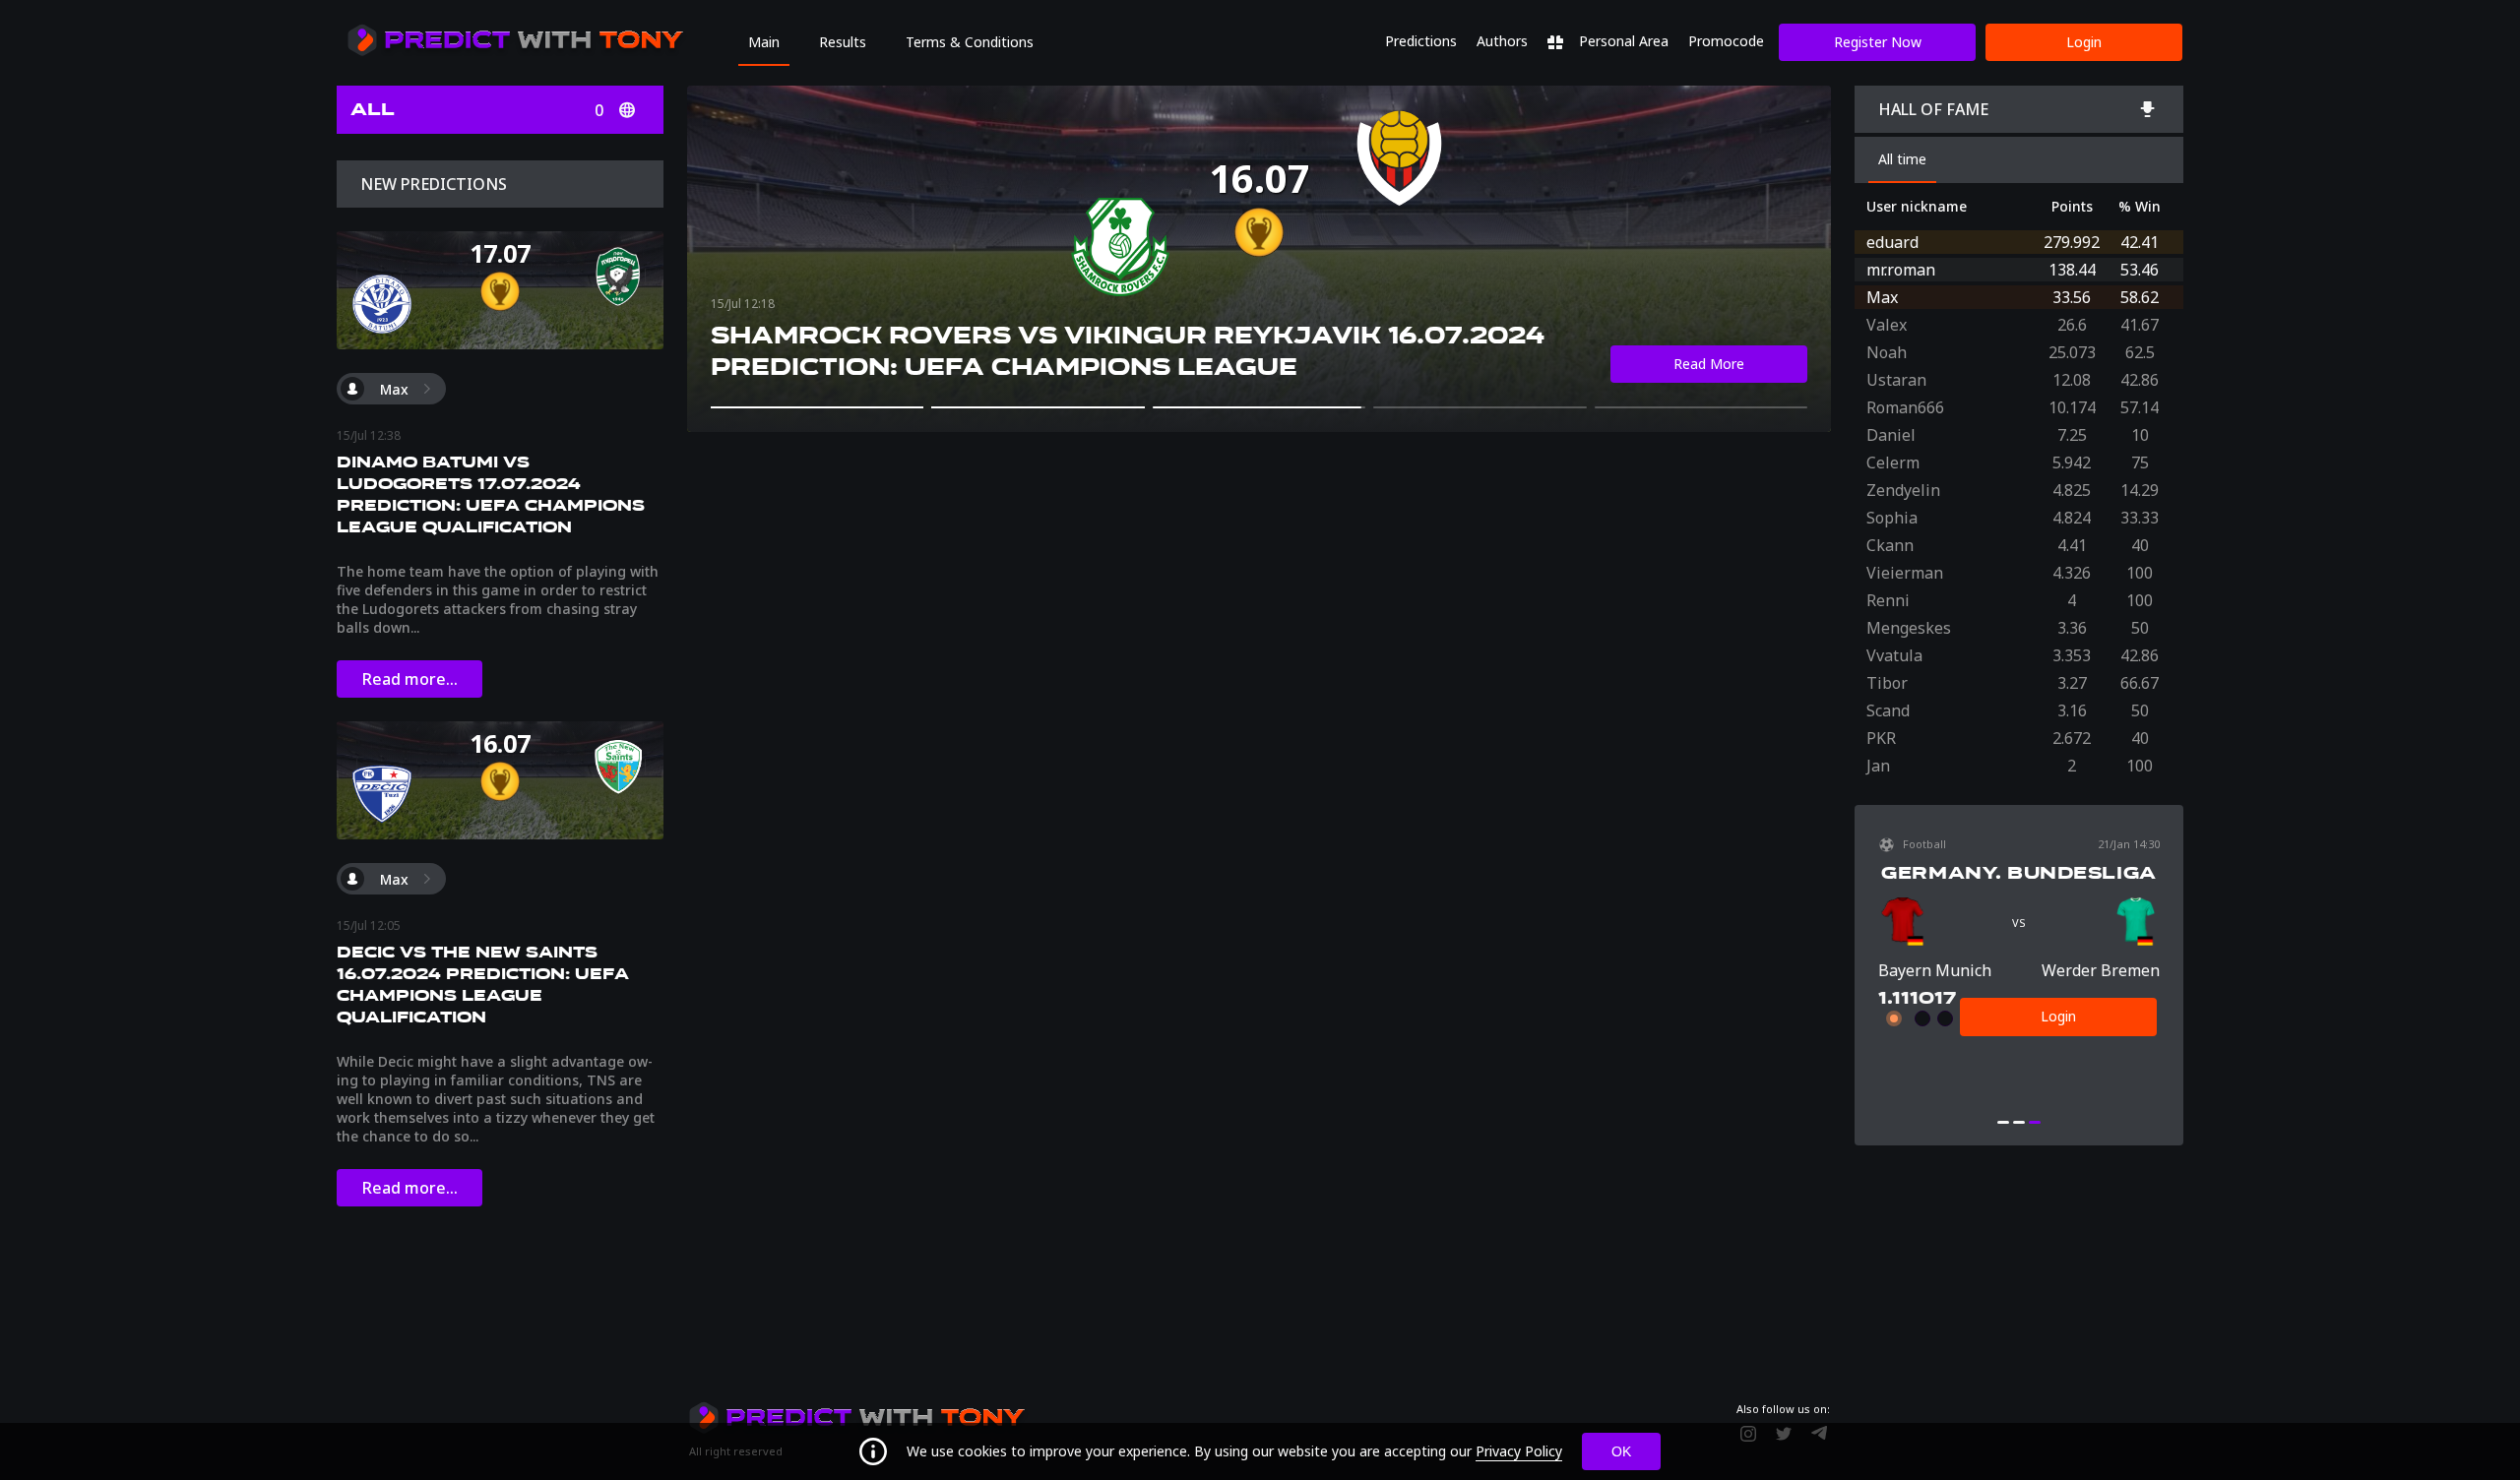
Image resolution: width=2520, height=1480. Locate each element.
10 (1922, 998)
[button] (817, 407)
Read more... (410, 679)
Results (843, 42)
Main (764, 42)
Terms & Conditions (970, 42)
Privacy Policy (1519, 1451)
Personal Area (1622, 41)
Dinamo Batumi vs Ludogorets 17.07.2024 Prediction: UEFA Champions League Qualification (491, 494)
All (373, 109)
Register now (1878, 42)
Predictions (1421, 41)
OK (1621, 1451)
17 (1945, 998)
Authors (1502, 41)
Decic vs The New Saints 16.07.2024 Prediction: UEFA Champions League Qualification (483, 985)
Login (2084, 42)
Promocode (1726, 41)
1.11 (1894, 998)
